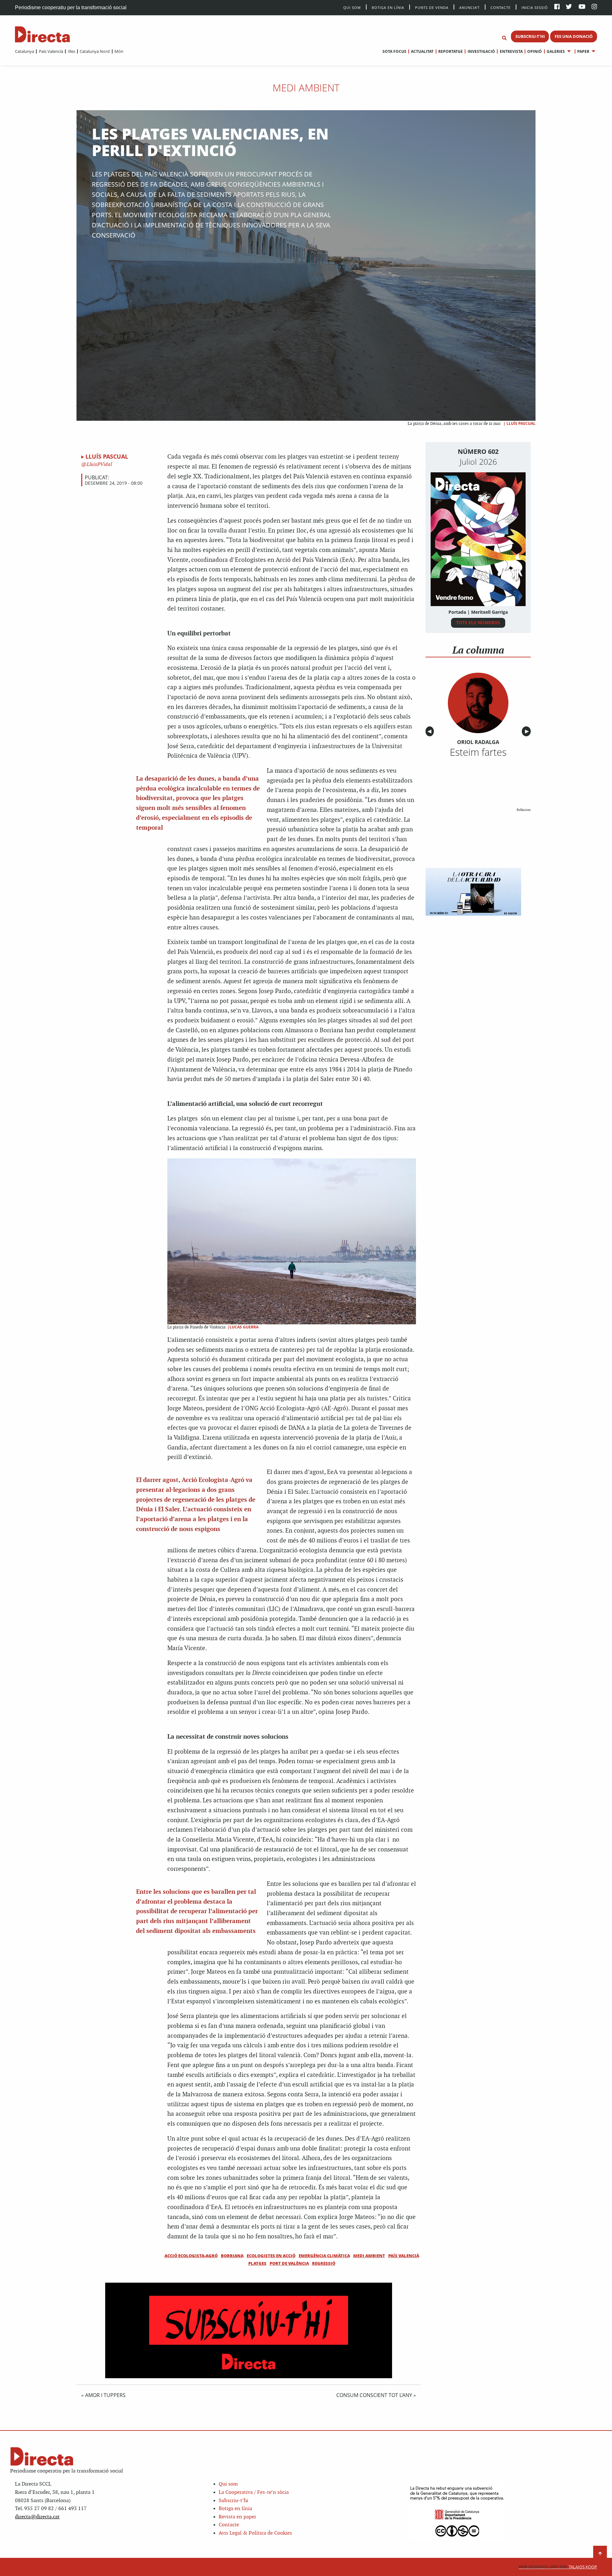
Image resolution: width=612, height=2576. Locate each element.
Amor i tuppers (105, 2395)
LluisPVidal (99, 465)
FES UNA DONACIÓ (574, 36)
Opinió (535, 51)
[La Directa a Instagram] (594, 7)
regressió (324, 2263)
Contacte (501, 7)
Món (119, 51)
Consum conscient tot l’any (374, 2395)
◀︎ (431, 731)
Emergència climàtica (324, 2256)
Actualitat (422, 51)
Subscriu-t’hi (233, 2501)
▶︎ (528, 731)
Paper (583, 51)
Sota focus (394, 51)
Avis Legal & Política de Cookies (255, 2533)
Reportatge (451, 51)
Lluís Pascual (521, 423)
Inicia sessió (535, 7)
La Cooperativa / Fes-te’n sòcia (254, 2492)
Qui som (228, 2484)
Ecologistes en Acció (271, 2256)
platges (257, 2263)
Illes (71, 51)
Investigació (481, 51)
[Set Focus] (504, 38)
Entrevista (511, 51)
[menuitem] (25, 51)
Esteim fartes (478, 752)
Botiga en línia (388, 7)
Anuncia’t (470, 7)
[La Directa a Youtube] (582, 7)
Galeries (556, 51)
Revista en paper (237, 2517)
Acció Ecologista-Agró (191, 2256)
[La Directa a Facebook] (557, 7)
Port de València (289, 2263)
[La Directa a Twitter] (569, 7)
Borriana (232, 2256)
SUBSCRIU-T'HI (530, 36)
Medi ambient (306, 88)
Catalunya (25, 51)
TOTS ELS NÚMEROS (478, 623)
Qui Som (352, 7)
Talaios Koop (558, 2567)
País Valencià (51, 51)
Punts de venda (432, 7)
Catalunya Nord (95, 51)
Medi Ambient (369, 2256)
